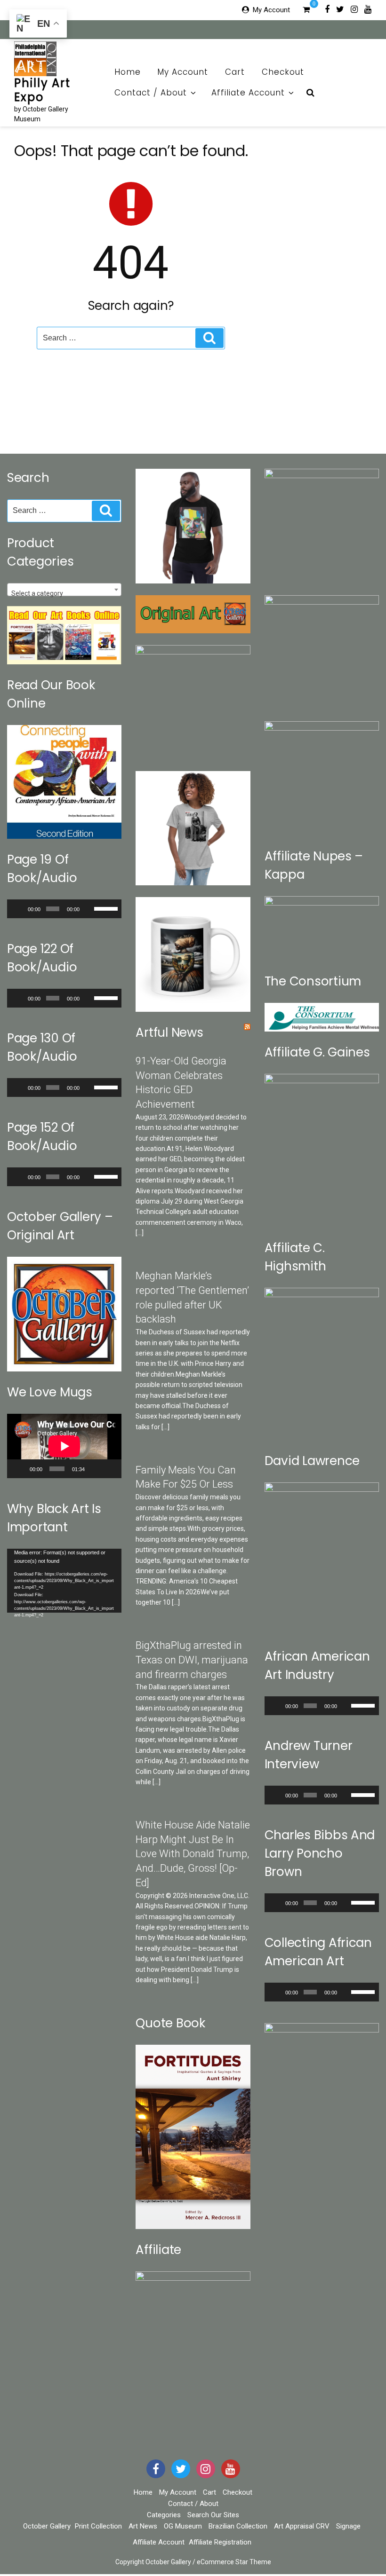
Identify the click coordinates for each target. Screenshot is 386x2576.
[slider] (106, 908)
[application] (64, 909)
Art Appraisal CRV (302, 2526)
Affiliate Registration (220, 2542)
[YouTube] (231, 2469)
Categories (164, 2515)
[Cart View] (306, 11)
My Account (271, 10)
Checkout (283, 72)
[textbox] (64, 593)
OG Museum (183, 2526)
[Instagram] (354, 9)
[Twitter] (340, 9)
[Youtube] (368, 9)
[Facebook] (327, 9)
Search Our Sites (213, 2515)
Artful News (169, 1032)
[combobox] (64, 590)
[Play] (19, 909)
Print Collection (98, 2526)
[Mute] (88, 909)
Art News (143, 2526)
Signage (348, 2526)
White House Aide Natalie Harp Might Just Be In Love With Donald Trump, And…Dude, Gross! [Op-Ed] (193, 1854)
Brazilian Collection (238, 2526)
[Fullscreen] (110, 1469)
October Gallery (47, 2526)
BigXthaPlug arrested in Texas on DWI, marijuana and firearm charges (192, 1660)
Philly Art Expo (42, 90)
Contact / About (151, 93)
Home (128, 72)
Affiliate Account (248, 93)
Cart (235, 72)
